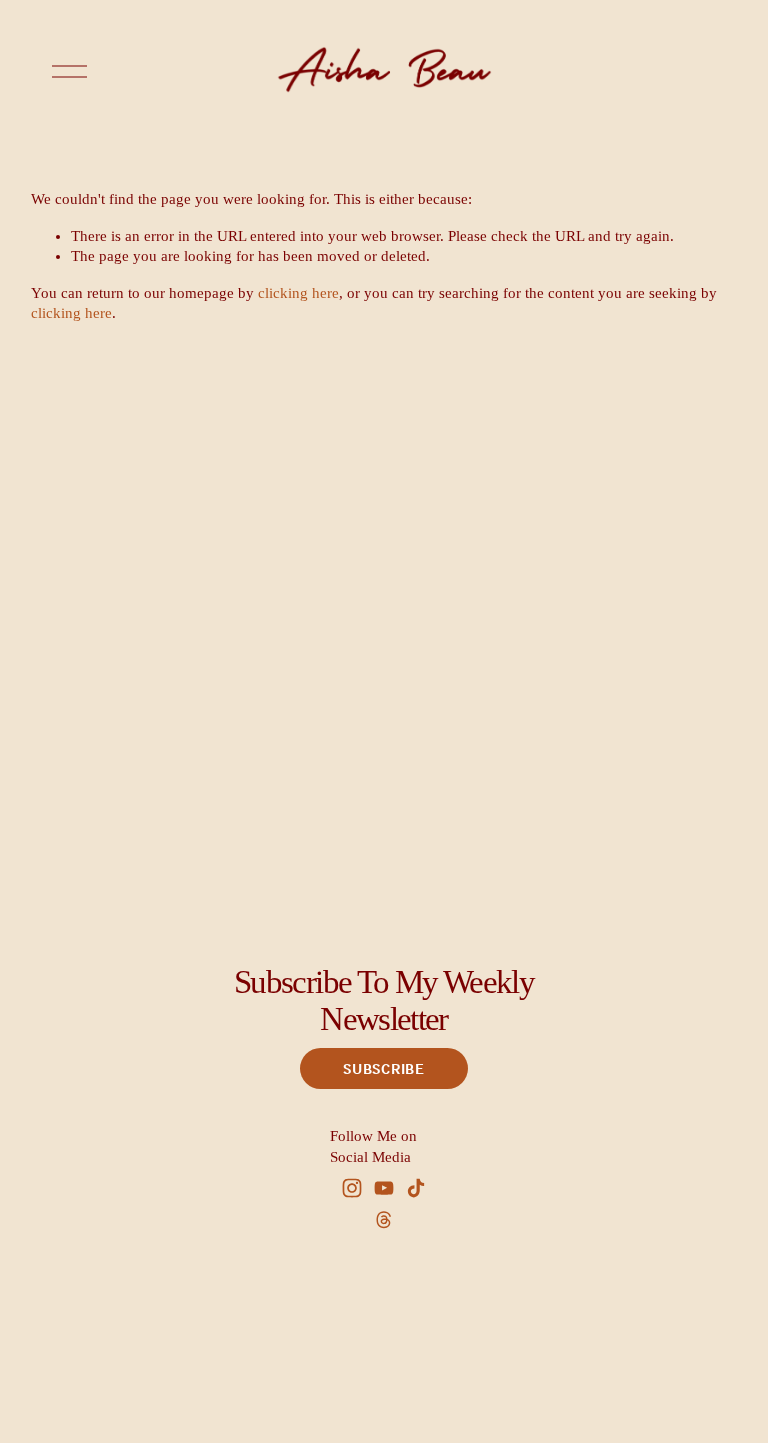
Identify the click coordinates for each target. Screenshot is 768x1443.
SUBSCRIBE (384, 1068)
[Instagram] (352, 1188)
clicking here (298, 293)
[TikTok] (416, 1188)
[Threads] (384, 1220)
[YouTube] (384, 1188)
